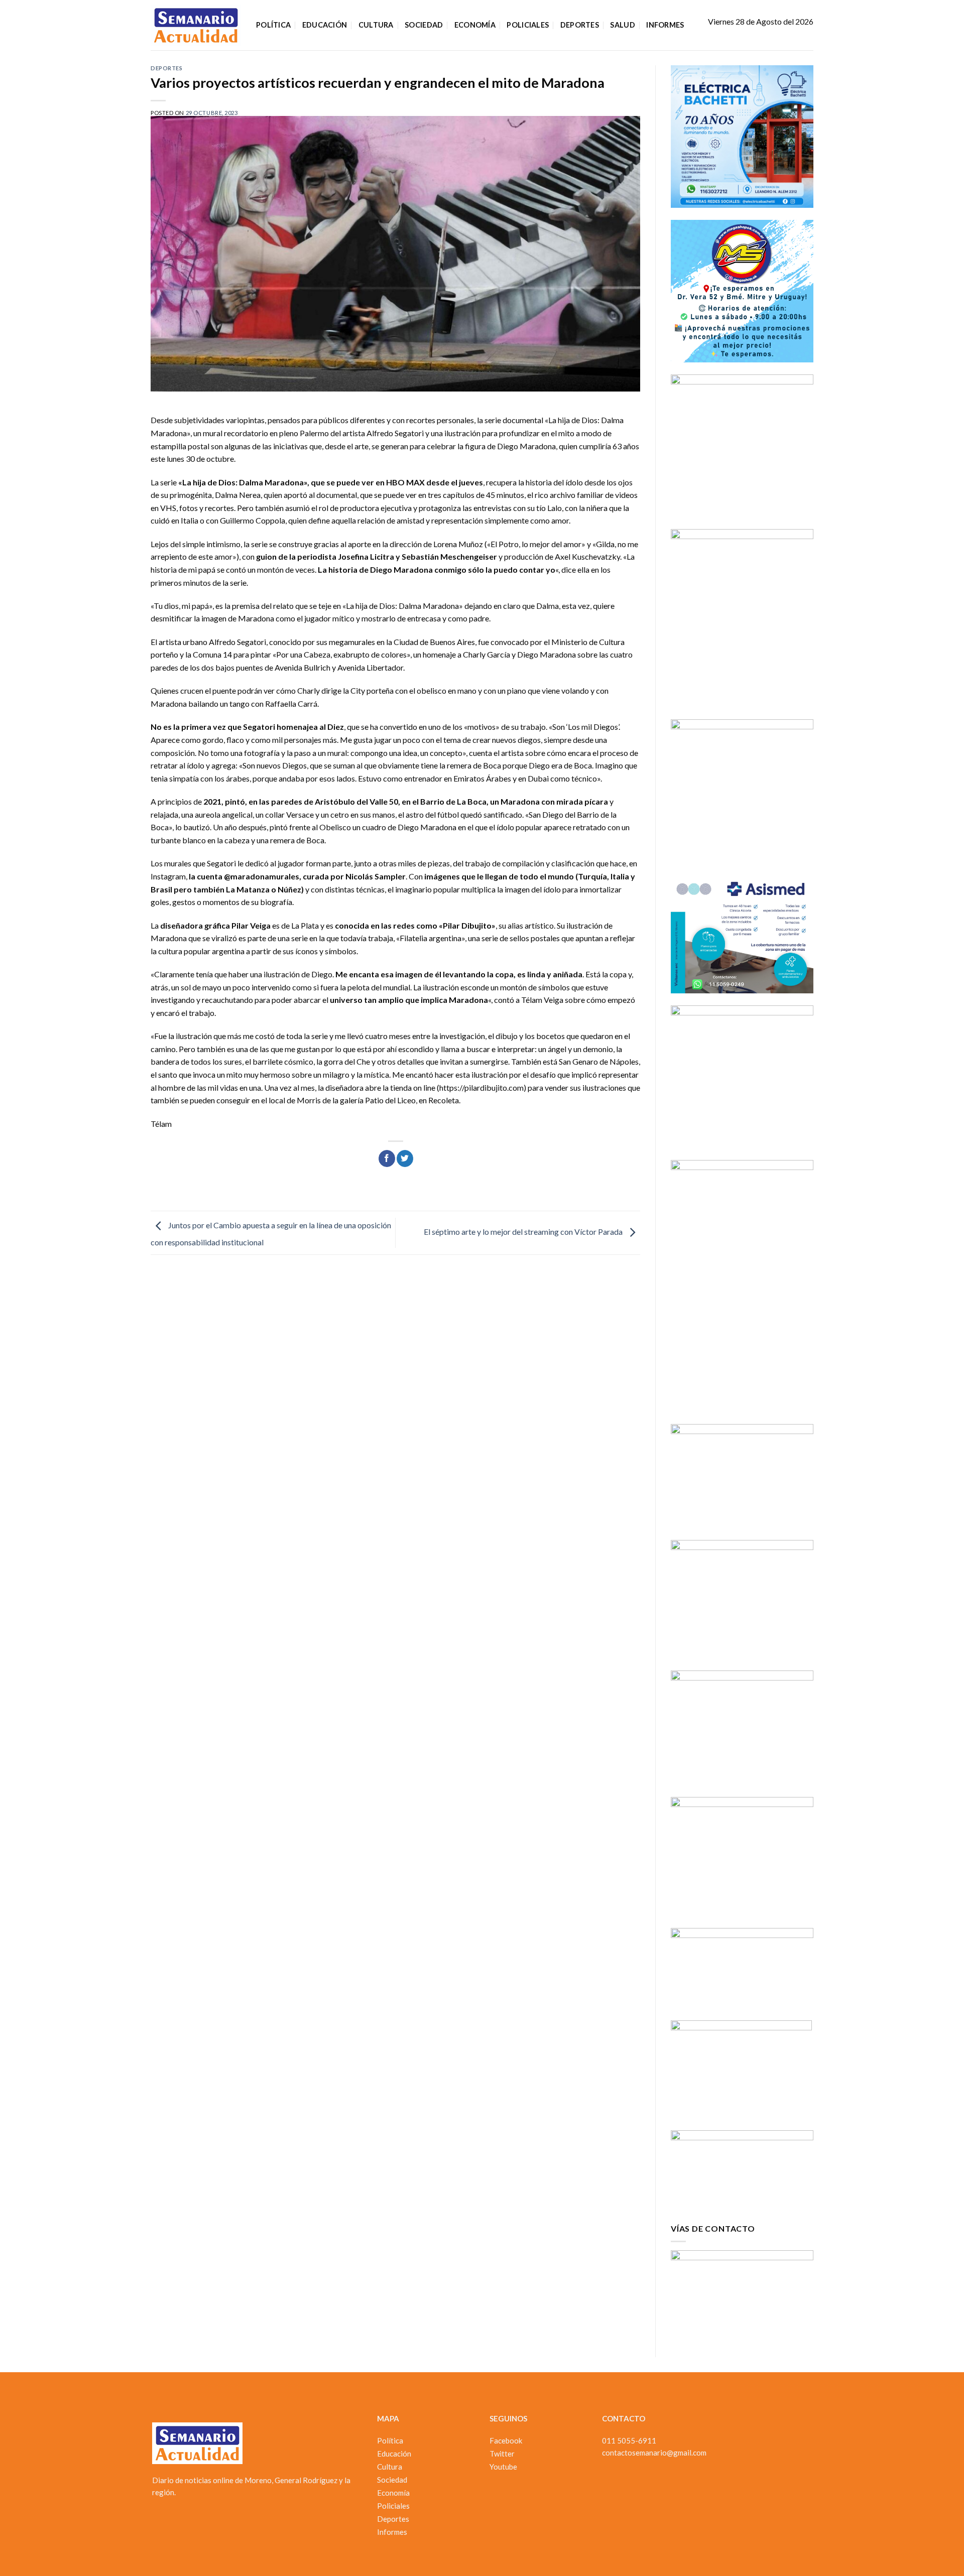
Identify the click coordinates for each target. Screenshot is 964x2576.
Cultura (376, 25)
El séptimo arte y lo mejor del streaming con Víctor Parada (524, 1232)
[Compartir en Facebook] (387, 1158)
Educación (325, 25)
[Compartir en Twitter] (405, 1158)
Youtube (503, 2467)
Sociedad (424, 25)
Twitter (502, 2454)
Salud (622, 25)
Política (273, 25)
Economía (475, 25)
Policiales (528, 25)
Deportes (580, 25)
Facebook (506, 2440)
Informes (665, 25)
